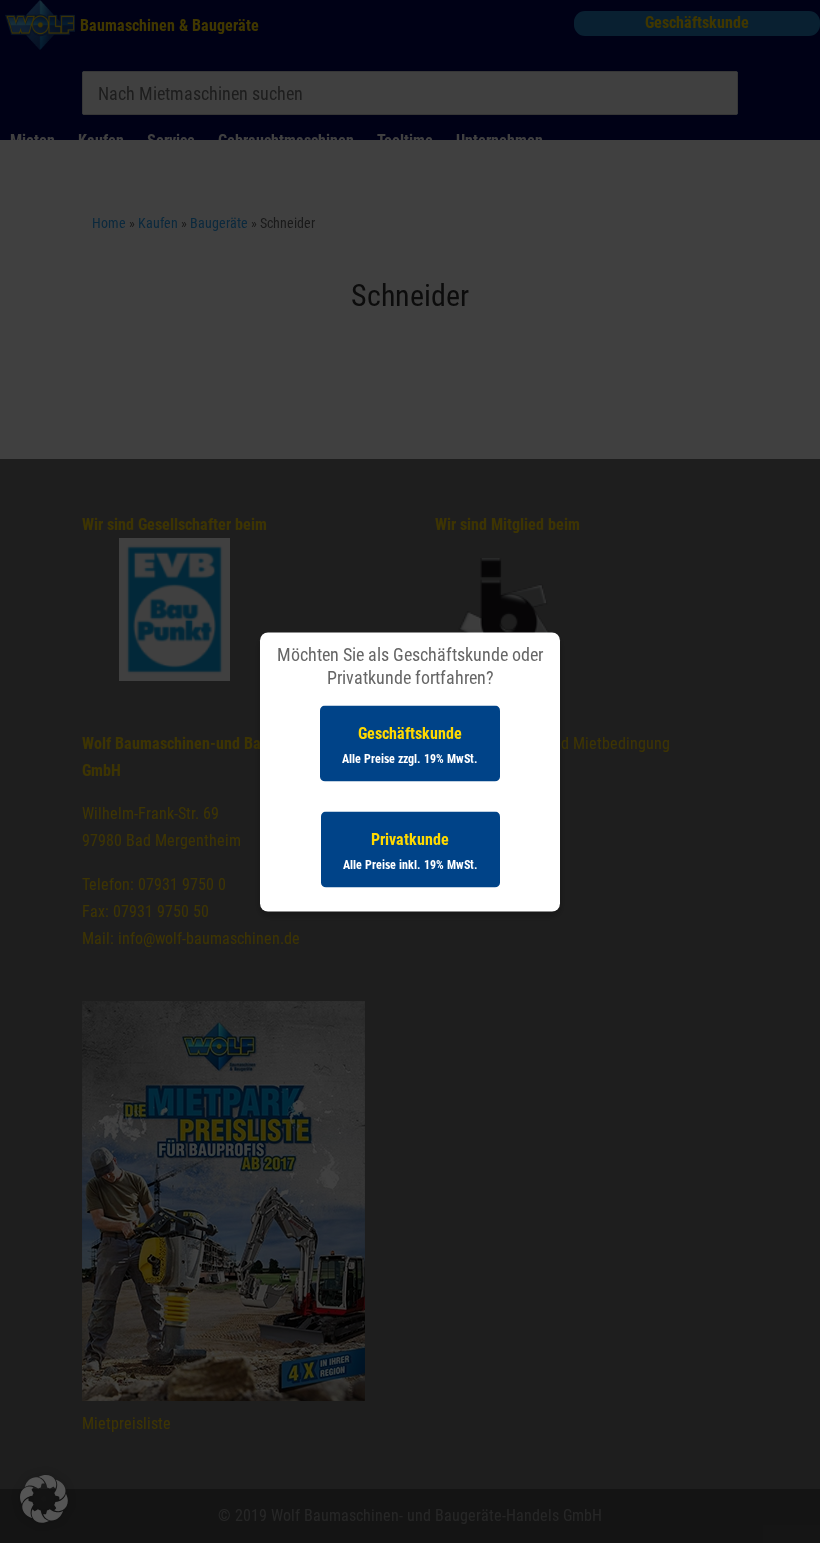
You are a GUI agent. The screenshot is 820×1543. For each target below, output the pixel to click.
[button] (44, 1499)
